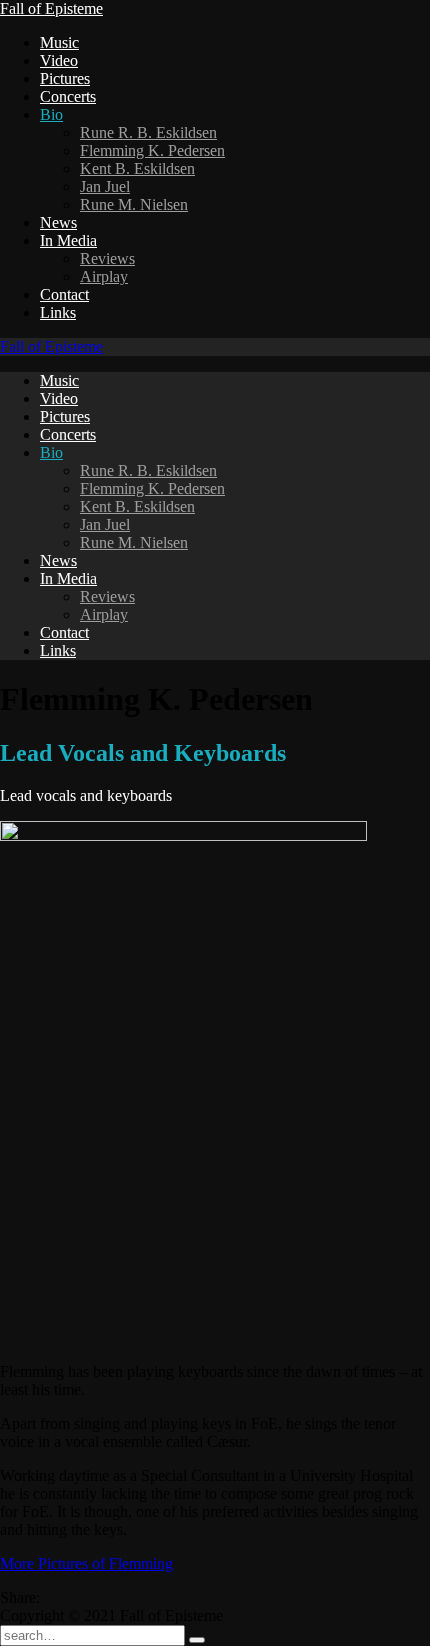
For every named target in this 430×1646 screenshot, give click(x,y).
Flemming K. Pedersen (152, 150)
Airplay (104, 276)
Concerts (68, 96)
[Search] (197, 1640)
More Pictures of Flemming (86, 1563)
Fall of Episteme (51, 8)
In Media (68, 240)
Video (59, 60)
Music (59, 42)
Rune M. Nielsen (134, 204)
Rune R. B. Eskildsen (148, 132)
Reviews (107, 258)
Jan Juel (105, 186)
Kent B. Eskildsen (137, 168)
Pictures (65, 78)
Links (58, 312)
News (58, 222)
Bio (51, 114)
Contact (64, 294)
